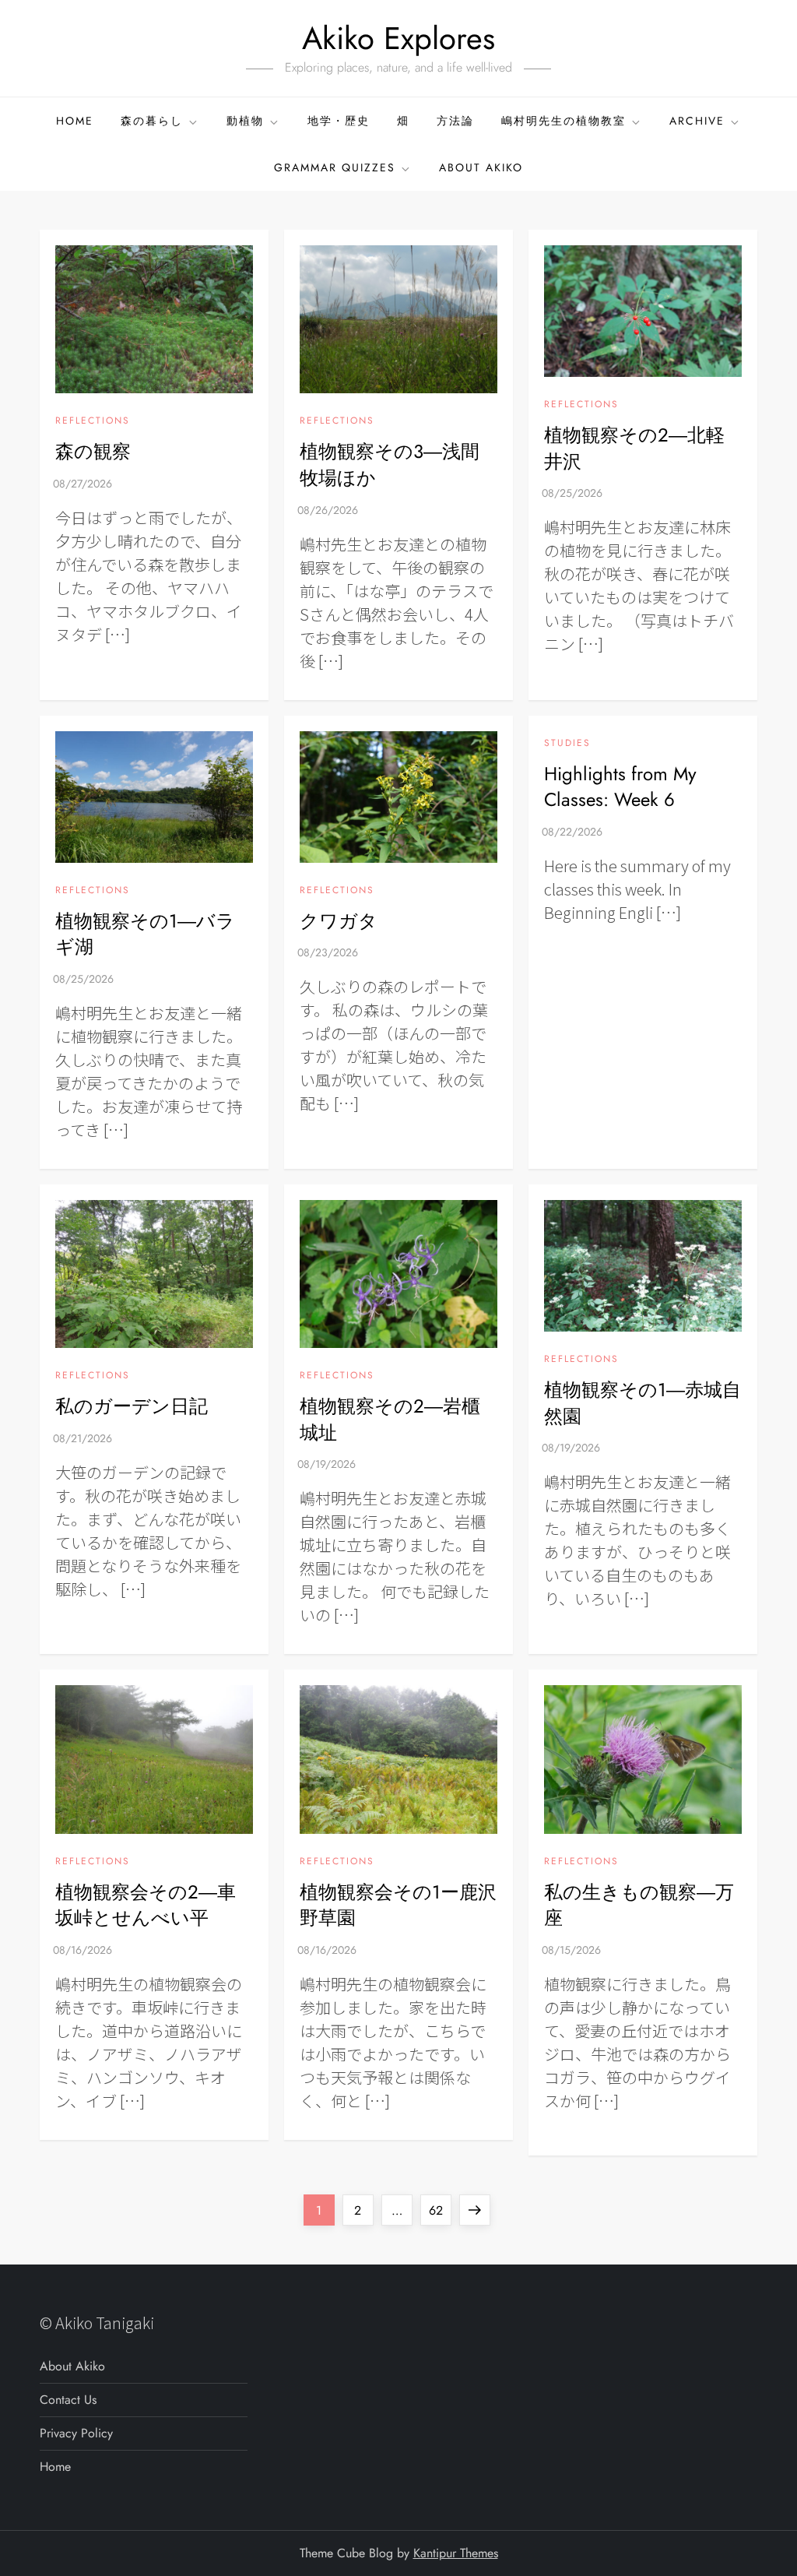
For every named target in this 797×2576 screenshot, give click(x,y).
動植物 (245, 121)
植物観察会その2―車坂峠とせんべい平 (146, 1905)
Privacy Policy (76, 2433)
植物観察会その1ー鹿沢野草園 (398, 1905)
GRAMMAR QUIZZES (335, 167)
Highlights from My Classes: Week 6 (620, 787)
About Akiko (481, 167)
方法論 (455, 121)
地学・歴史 (339, 121)
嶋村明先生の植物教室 (564, 121)
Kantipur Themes (456, 2553)
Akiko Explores (398, 38)
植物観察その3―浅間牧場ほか (390, 465)
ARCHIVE (697, 121)
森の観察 (93, 451)
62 (440, 2210)
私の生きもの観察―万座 (639, 1905)
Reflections (93, 421)
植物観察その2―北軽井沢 (634, 448)
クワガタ (339, 921)
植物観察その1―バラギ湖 (145, 934)
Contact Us (68, 2400)
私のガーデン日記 (132, 1406)
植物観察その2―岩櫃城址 (390, 1419)
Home (75, 121)
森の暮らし (152, 121)
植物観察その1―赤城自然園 (643, 1403)
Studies (567, 744)
